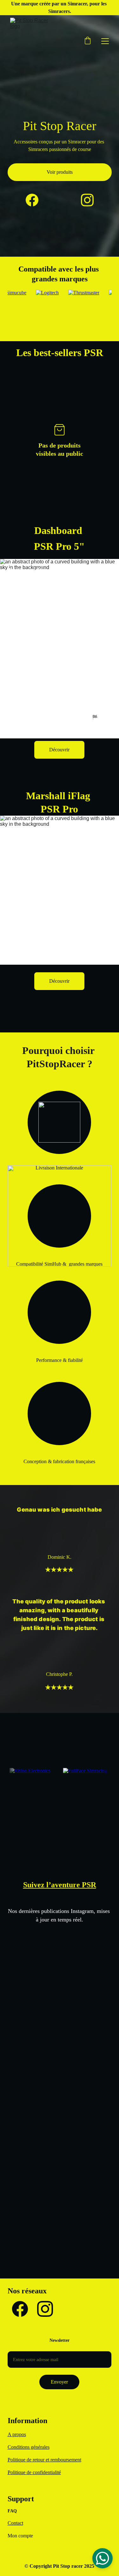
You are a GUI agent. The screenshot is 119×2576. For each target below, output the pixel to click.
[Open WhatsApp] (102, 2558)
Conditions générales (29, 2447)
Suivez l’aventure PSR (60, 1885)
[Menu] (105, 41)
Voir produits (60, 172)
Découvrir (59, 750)
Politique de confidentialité (34, 2472)
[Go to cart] (88, 41)
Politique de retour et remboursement (44, 2460)
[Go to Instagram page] (87, 200)
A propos (17, 2434)
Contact (15, 2523)
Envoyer (59, 2382)
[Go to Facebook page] (35, 200)
